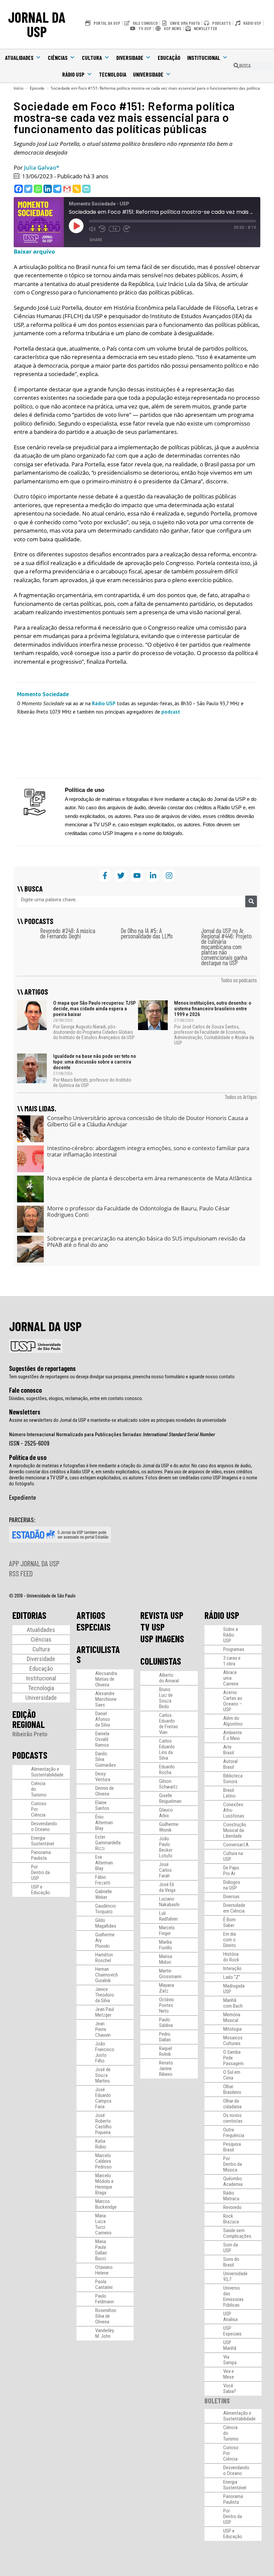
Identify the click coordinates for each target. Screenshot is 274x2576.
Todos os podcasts (239, 980)
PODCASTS (30, 1755)
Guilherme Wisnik (169, 1827)
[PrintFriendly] (86, 189)
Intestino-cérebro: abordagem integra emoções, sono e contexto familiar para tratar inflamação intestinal (148, 1151)
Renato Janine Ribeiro (166, 2068)
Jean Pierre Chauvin (103, 2029)
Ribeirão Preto (30, 1734)
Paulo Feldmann (105, 2299)
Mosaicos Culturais (233, 2041)
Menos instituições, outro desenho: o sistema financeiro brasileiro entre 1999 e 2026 (213, 1009)
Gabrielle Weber (104, 1894)
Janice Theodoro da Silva (105, 1995)
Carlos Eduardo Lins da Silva (167, 1750)
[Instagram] (169, 876)
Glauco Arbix (166, 1813)
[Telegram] (57, 189)
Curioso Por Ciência (39, 1809)
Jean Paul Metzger (105, 2012)
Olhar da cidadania (232, 2104)
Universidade (148, 74)
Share (96, 240)
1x (114, 229)
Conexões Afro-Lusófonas (234, 1810)
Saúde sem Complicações (237, 2233)
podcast (171, 712)
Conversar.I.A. (236, 1845)
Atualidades (19, 58)
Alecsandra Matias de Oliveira (106, 1679)
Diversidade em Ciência (234, 1908)
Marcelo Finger (167, 1930)
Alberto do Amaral (169, 1678)
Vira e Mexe (229, 2374)
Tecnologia (113, 74)
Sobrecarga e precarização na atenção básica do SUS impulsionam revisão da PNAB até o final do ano (146, 1242)
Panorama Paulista (41, 1855)
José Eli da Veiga (167, 1887)
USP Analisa (230, 2317)
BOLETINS (217, 2401)
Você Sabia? (230, 2388)
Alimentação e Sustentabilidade (47, 1772)
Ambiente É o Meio (233, 1735)
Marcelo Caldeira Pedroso (103, 2161)
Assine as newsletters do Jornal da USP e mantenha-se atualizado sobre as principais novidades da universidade (118, 1420)
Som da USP (231, 2248)
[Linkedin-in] (153, 876)
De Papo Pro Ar (231, 1871)
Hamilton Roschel (104, 1958)
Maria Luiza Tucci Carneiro (103, 2224)
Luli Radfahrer (168, 1916)
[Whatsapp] (38, 189)
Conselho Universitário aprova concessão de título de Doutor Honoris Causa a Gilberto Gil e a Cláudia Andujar (148, 1121)
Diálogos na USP (232, 1885)
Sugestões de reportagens (42, 1368)
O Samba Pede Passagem (233, 2058)
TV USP (153, 1627)
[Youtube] (137, 876)
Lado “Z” (232, 1977)
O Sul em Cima (232, 2075)
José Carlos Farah (165, 1870)
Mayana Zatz (167, 1988)
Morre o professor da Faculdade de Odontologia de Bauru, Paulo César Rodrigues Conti (139, 1212)
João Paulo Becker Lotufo (166, 1847)
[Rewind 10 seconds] (102, 229)
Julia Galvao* (42, 167)
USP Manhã (230, 2345)
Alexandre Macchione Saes (106, 1699)
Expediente (23, 1497)
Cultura (92, 58)
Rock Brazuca (231, 2219)
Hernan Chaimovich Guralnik (107, 1975)
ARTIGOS (91, 1615)
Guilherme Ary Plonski (105, 1940)
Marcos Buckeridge (106, 2204)
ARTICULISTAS (98, 1654)
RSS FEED (21, 1573)
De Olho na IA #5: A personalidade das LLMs (147, 933)
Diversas (231, 1897)
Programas (234, 1649)
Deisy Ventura (103, 1777)
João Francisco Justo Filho (105, 2052)
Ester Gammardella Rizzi (108, 1843)
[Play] (76, 226)
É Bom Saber (229, 1922)
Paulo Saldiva (166, 2022)
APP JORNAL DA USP (34, 1563)
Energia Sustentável (43, 1841)
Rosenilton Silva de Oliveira (106, 2316)
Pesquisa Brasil (232, 2147)
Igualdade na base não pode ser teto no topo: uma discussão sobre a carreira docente (95, 1062)
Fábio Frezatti (103, 1880)
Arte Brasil (229, 1750)
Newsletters (25, 1412)
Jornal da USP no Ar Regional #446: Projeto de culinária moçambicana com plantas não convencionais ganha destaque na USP (226, 947)
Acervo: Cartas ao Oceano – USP (233, 1701)
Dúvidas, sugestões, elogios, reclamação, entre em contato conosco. (76, 1398)
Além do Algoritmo (233, 1721)
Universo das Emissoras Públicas (233, 2296)
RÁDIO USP (222, 1615)
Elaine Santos (102, 1805)
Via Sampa (230, 2360)
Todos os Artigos (241, 1097)
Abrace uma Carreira (231, 1678)
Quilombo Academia (233, 2181)
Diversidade (130, 58)
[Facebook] (19, 189)
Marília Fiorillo (166, 1945)
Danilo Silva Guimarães (106, 1759)
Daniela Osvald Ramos (102, 1739)
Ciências (58, 58)
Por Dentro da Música (233, 2164)
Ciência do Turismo (39, 1789)
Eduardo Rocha (167, 1770)
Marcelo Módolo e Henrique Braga (104, 2184)
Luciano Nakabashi (169, 1902)
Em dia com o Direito (230, 1940)
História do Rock (231, 1957)
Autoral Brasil (230, 1764)
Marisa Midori (166, 1959)
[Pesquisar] (251, 901)
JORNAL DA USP (37, 24)
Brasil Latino (229, 1793)
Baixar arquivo (34, 251)
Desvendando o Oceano (44, 1826)
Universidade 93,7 (235, 2276)
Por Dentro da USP (40, 1872)
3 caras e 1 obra (232, 1661)
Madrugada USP (234, 1989)
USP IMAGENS (162, 1639)
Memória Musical (232, 2017)
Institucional (204, 58)
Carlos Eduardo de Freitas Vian (169, 1724)
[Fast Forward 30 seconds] (127, 229)
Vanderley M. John (105, 2333)
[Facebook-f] (105, 876)
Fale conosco (25, 1390)
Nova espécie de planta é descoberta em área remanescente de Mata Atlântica (149, 1178)
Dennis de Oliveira (105, 1791)
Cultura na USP (233, 1856)
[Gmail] (67, 189)
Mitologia (232, 2029)
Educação (169, 58)
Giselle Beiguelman (170, 1798)
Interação (232, 1968)
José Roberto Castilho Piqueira (103, 2124)
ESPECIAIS (94, 1627)
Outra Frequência (234, 2133)
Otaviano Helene (104, 2270)
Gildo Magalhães (106, 1923)
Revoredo (232, 2207)
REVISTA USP (162, 1615)
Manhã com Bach (233, 2003)
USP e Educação (41, 1890)
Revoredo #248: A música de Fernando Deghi (68, 933)
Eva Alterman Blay (104, 1863)
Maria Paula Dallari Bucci (101, 2250)
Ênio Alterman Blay (104, 1823)
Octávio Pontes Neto (167, 2005)
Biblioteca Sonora (233, 1779)
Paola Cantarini (104, 2284)
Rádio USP (73, 74)
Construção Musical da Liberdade (235, 1830)
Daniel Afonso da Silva (103, 1719)
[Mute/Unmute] (92, 229)
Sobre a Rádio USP (231, 1635)
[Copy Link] (77, 189)
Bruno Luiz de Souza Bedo (166, 1698)
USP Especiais (232, 2331)
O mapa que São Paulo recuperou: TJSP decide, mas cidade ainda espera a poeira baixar (94, 1009)
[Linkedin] (48, 189)
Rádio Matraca (231, 2196)
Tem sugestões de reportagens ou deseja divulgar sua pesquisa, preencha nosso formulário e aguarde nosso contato (122, 1377)
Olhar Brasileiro (232, 2089)
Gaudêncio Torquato (106, 1909)
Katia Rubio (101, 2144)
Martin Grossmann (170, 1974)
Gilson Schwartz (168, 1784)
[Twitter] (28, 189)
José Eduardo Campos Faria (103, 2098)
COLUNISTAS (161, 1661)
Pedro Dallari (165, 2037)
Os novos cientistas (233, 2118)
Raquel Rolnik (166, 2051)
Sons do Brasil (231, 2262)
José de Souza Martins (103, 2075)
